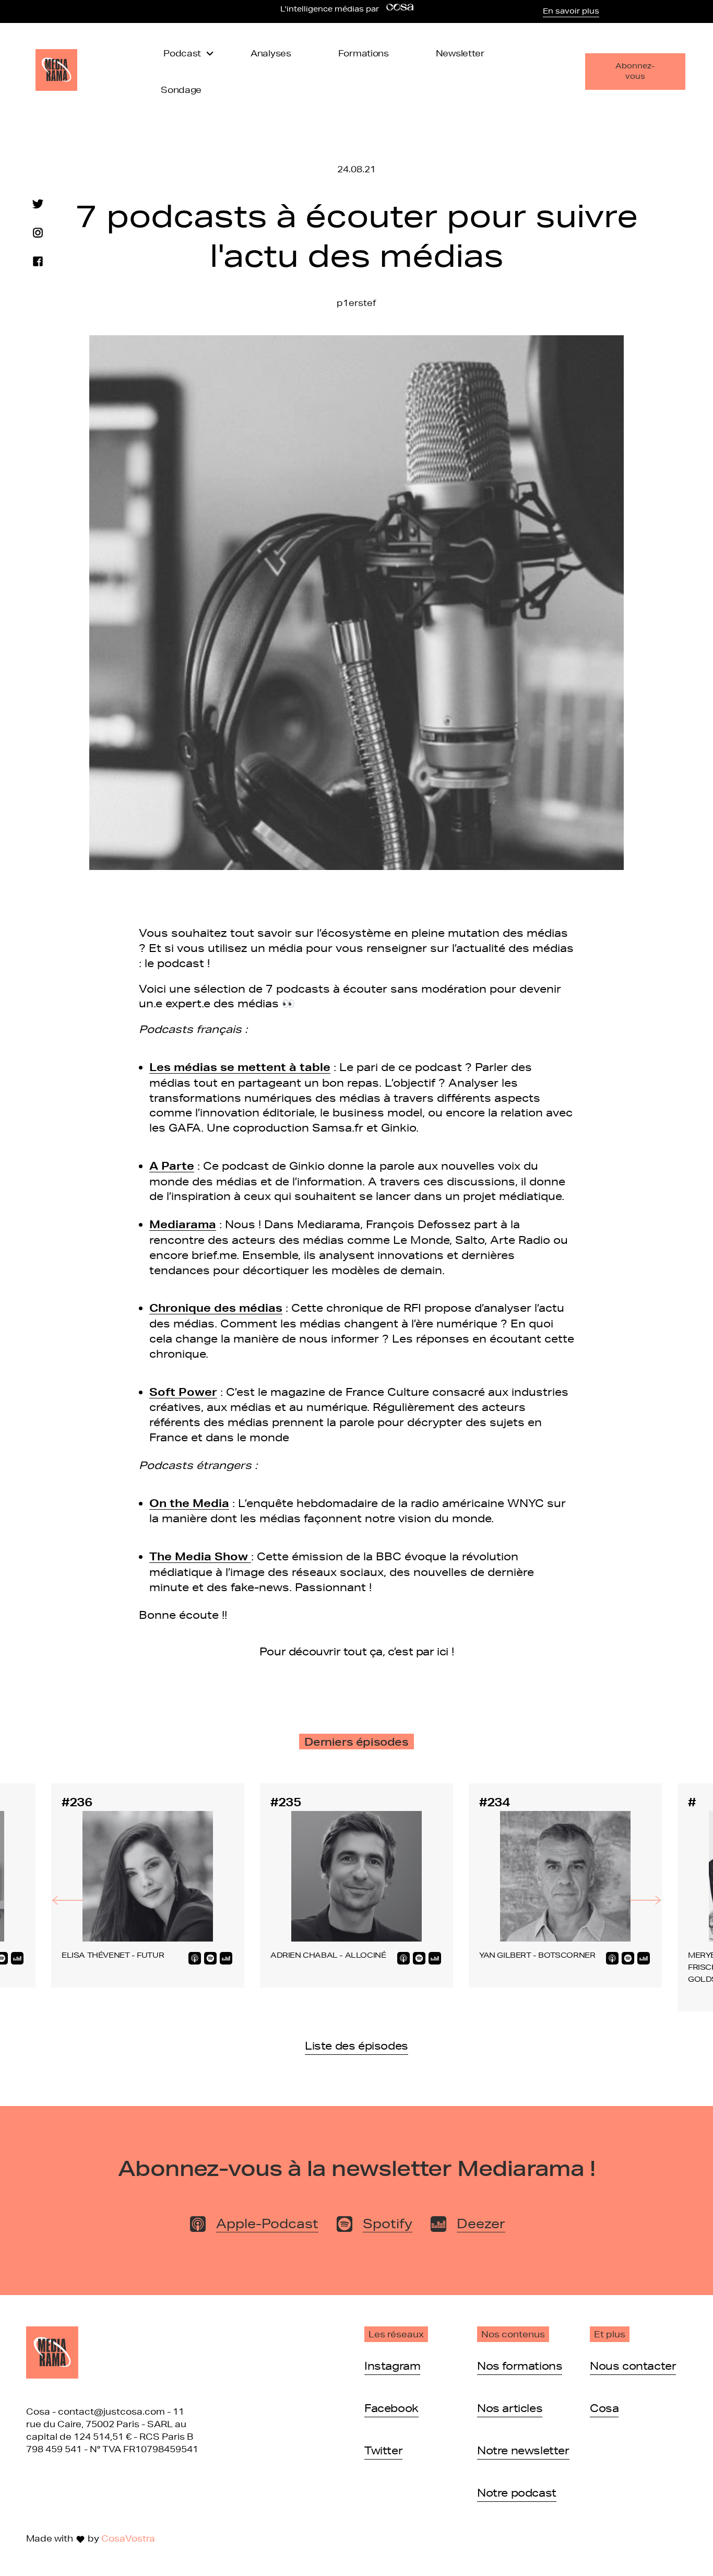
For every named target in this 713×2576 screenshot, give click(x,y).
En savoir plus (571, 11)
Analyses (271, 53)
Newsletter (460, 53)
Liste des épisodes (356, 2045)
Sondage (181, 90)
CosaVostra (128, 2538)
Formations (364, 53)
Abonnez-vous (635, 71)
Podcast (182, 53)
